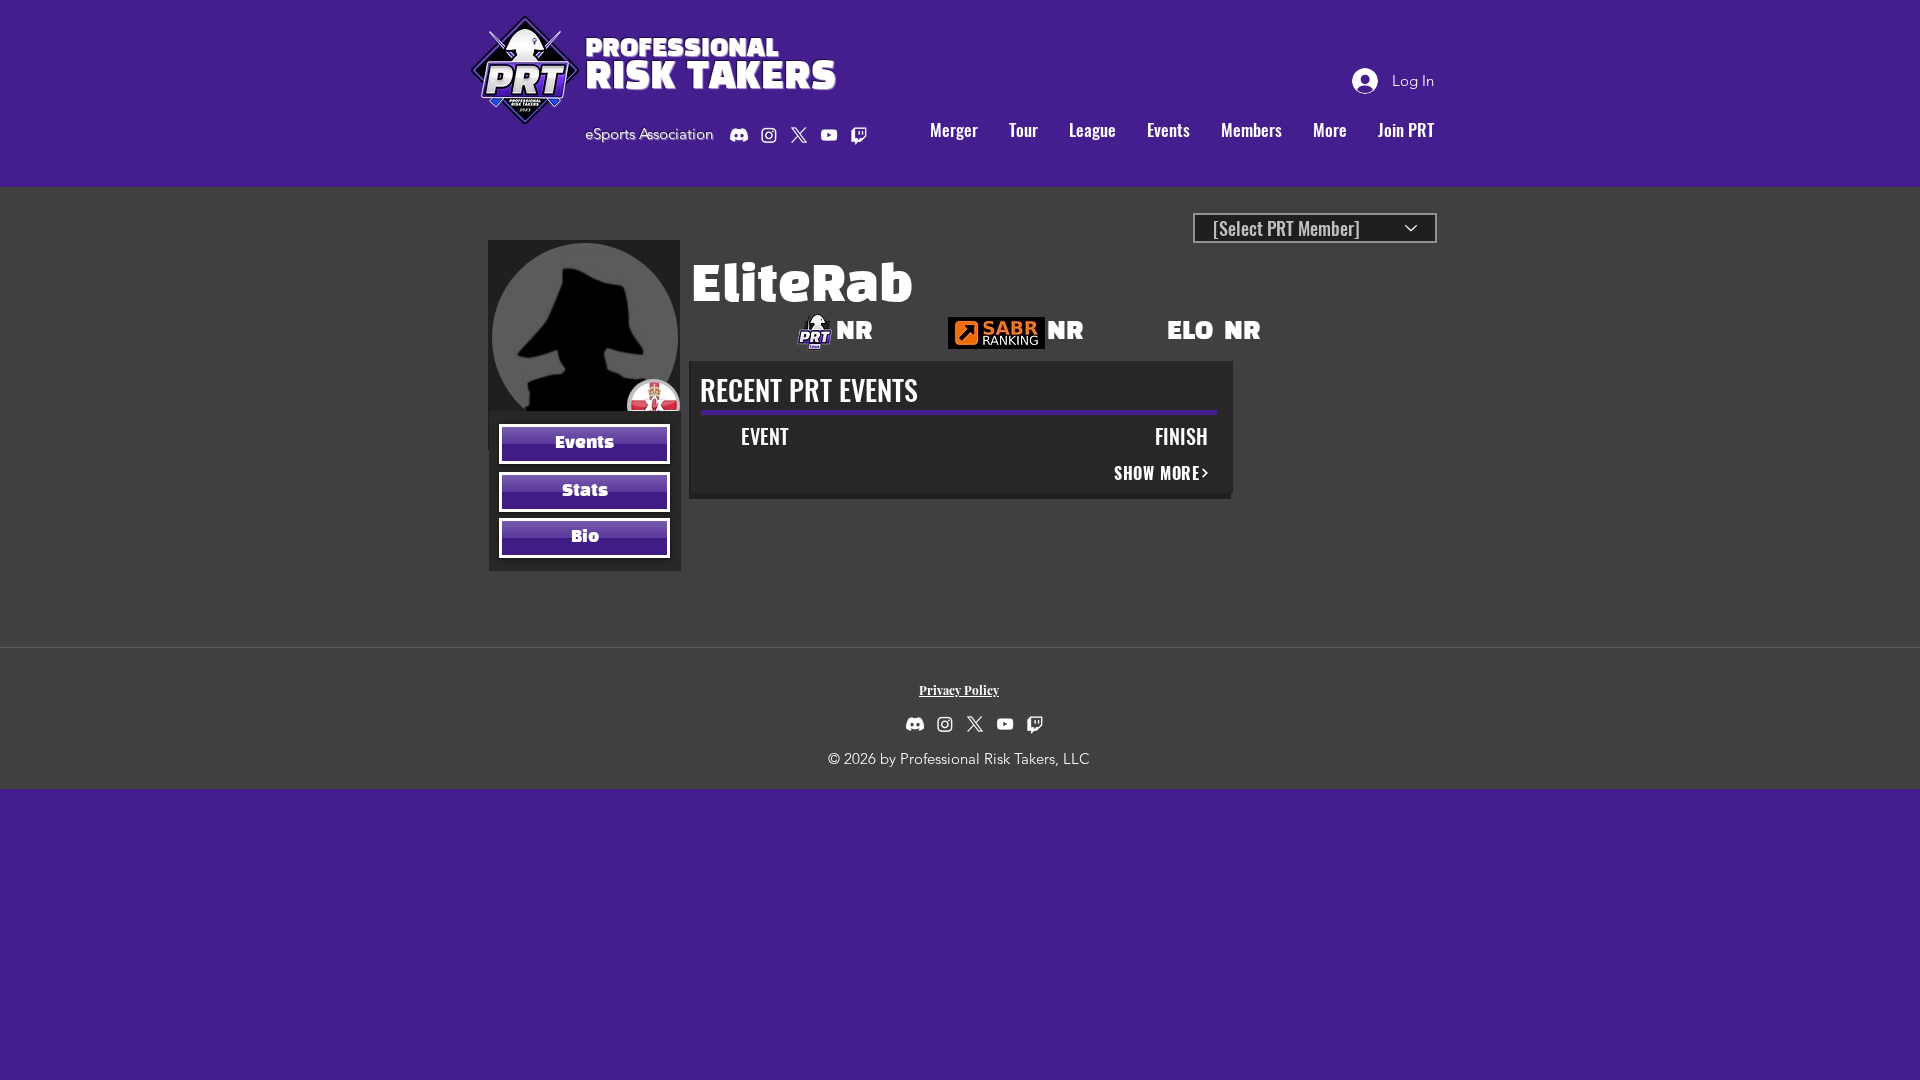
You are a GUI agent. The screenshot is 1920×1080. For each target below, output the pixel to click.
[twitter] (799, 135)
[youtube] (829, 135)
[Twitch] (1035, 724)
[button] (1023, 130)
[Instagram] (769, 135)
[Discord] (739, 135)
